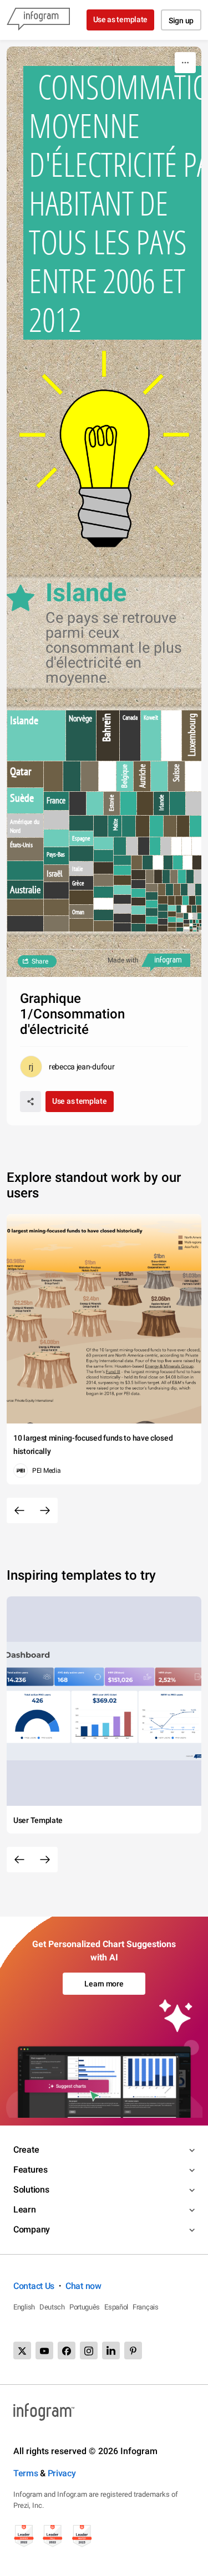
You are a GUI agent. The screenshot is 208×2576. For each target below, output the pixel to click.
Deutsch (52, 2307)
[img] (36, 736)
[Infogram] (38, 20)
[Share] (31, 1102)
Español (116, 2307)
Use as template (121, 19)
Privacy (62, 2473)
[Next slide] (45, 1510)
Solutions (31, 2190)
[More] (185, 63)
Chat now (83, 2286)
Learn (25, 2209)
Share (40, 961)
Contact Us (34, 2286)
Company (32, 2229)
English (24, 2307)
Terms (26, 2473)
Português (85, 2307)
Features (31, 2170)
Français (146, 2307)
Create (26, 2150)
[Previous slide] (19, 1510)
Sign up (181, 21)
